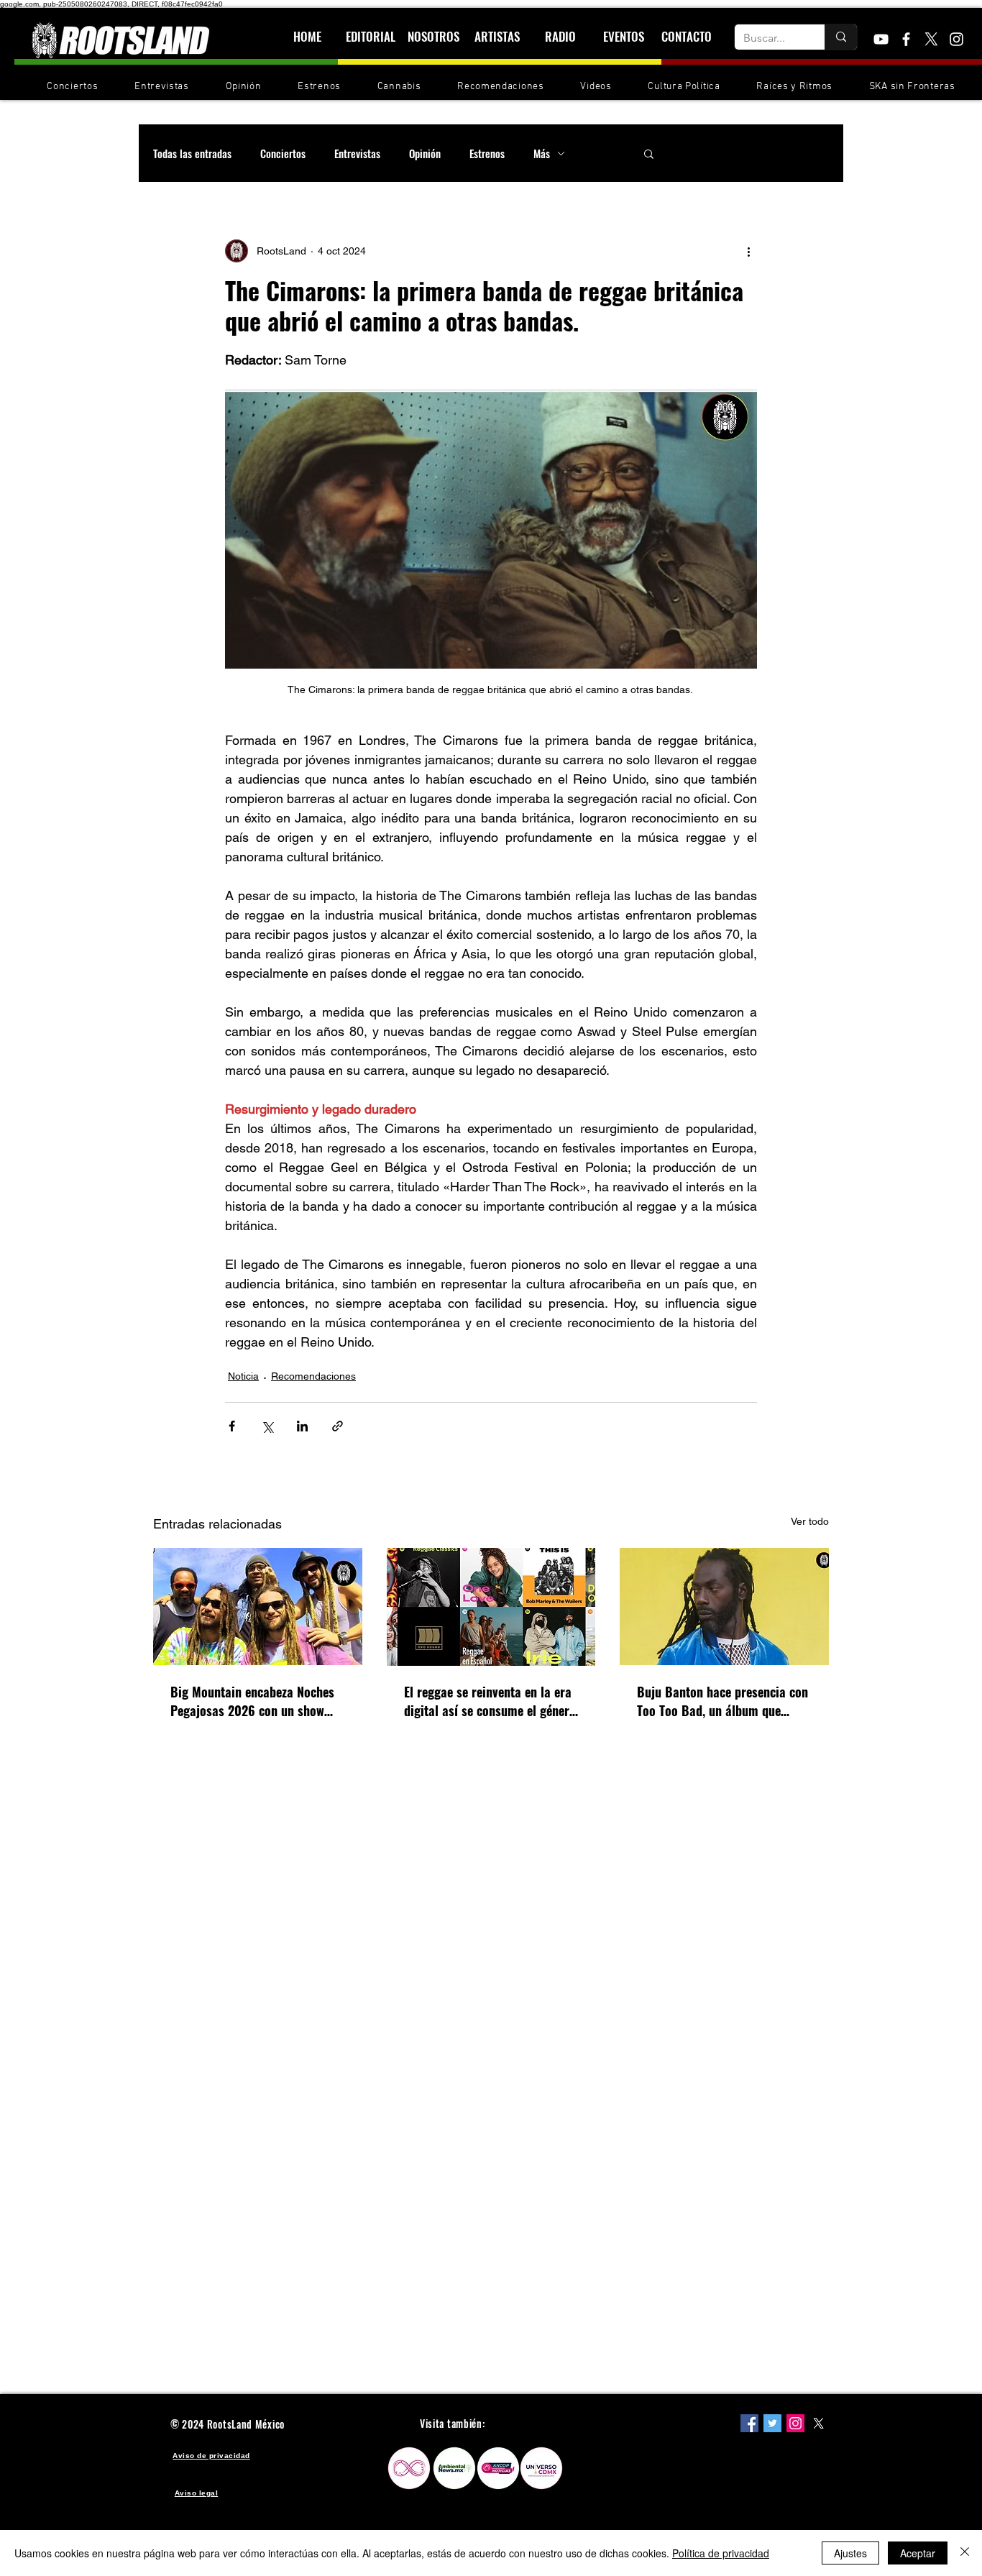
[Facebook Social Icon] (749, 2423)
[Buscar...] (841, 37)
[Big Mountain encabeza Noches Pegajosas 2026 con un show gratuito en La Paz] (258, 1606)
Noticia (243, 1376)
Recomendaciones (313, 1376)
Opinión (425, 153)
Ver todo (810, 1521)
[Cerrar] (965, 2553)
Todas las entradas (192, 153)
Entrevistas (357, 153)
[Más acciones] (748, 251)
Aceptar (918, 2553)
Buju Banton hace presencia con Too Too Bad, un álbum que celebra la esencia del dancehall (722, 1701)
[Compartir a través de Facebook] (232, 1426)
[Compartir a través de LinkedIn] (302, 1426)
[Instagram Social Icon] (795, 2423)
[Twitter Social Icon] (772, 2423)
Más (542, 153)
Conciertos (283, 153)
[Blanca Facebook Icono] (906, 39)
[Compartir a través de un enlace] (338, 1426)
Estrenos (487, 153)
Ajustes (850, 2553)
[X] (931, 39)
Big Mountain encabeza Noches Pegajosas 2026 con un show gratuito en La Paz (252, 1701)
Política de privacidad (721, 2553)
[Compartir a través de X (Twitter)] (267, 1426)
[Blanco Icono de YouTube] (881, 39)
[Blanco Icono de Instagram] (956, 39)
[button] (649, 153)
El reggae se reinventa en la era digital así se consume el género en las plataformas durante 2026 (490, 1701)
